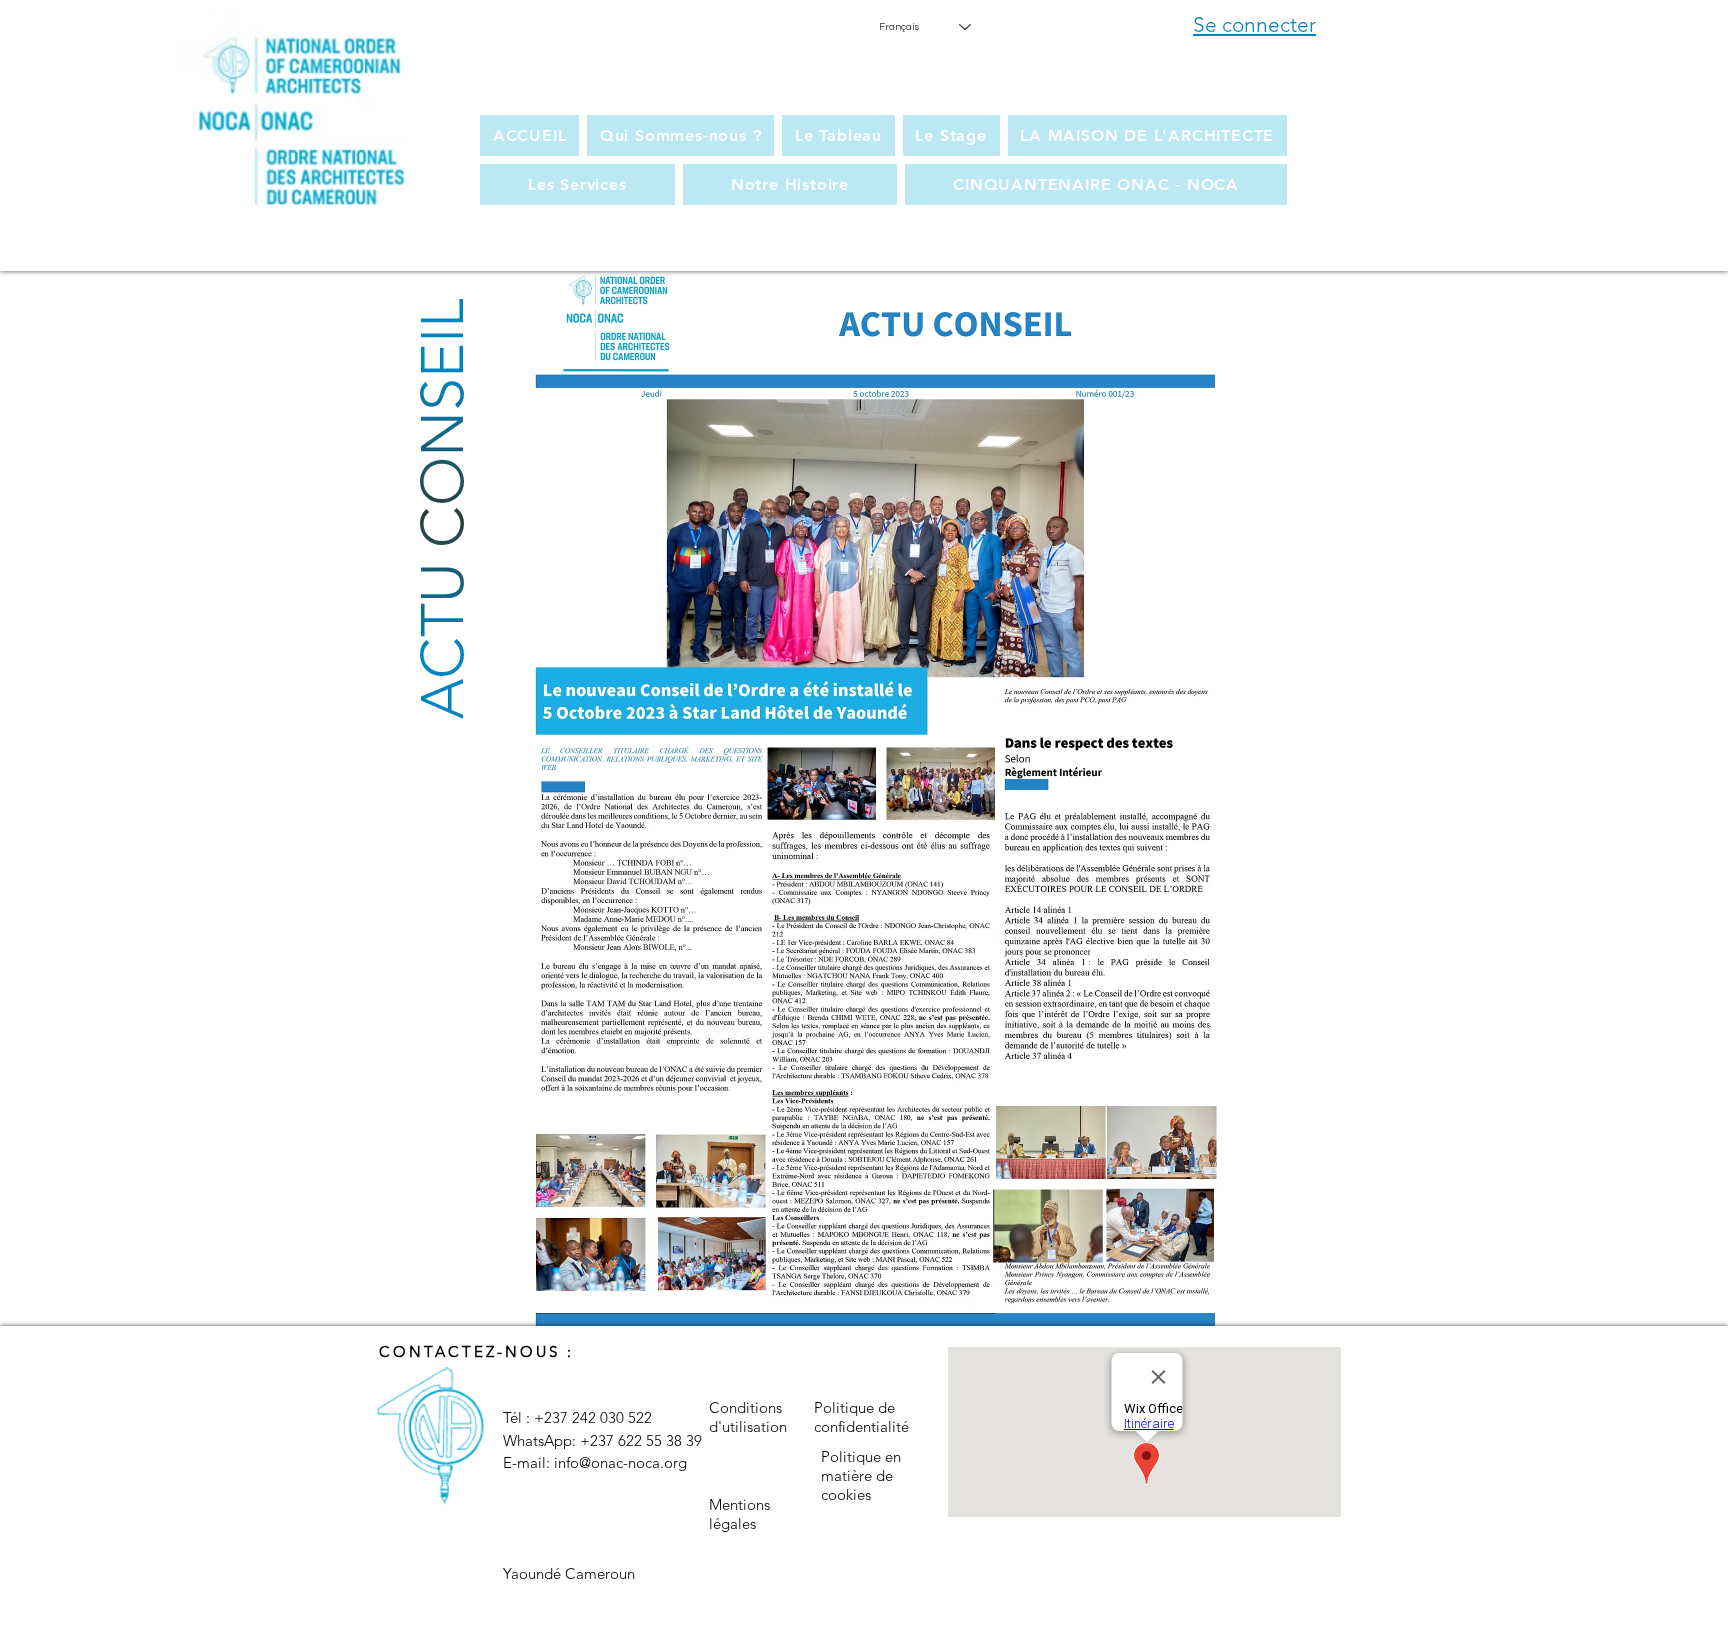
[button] (680, 135)
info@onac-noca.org (620, 1462)
